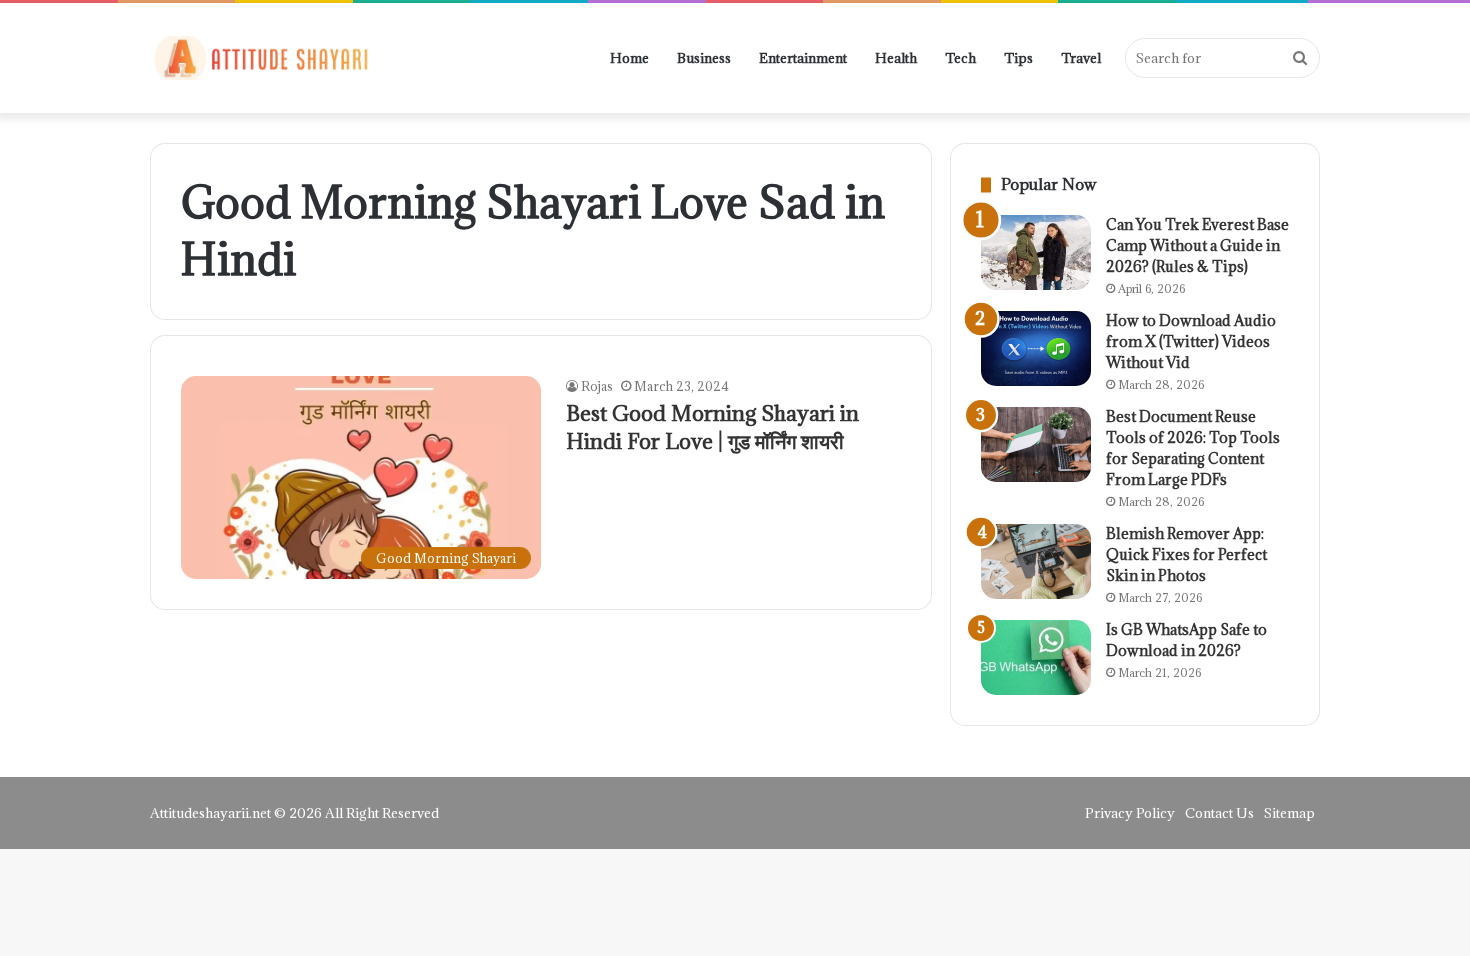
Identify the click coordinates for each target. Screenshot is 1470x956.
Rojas (597, 386)
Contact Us (1219, 813)
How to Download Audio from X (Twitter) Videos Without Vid (1191, 341)
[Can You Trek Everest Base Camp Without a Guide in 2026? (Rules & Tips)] (1036, 252)
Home (629, 58)
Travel (1081, 58)
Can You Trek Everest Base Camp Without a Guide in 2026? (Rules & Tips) (1197, 245)
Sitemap (1289, 813)
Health (896, 58)
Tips (1018, 58)
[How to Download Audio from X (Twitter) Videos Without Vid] (1036, 348)
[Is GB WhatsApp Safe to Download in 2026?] (1036, 657)
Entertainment (803, 58)
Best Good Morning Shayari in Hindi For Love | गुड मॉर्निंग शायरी (712, 427)
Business (704, 58)
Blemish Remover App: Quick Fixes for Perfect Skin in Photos (1186, 554)
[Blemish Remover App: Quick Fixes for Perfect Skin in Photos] (1036, 561)
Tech (960, 58)
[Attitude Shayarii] (260, 58)
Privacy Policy (1130, 813)
